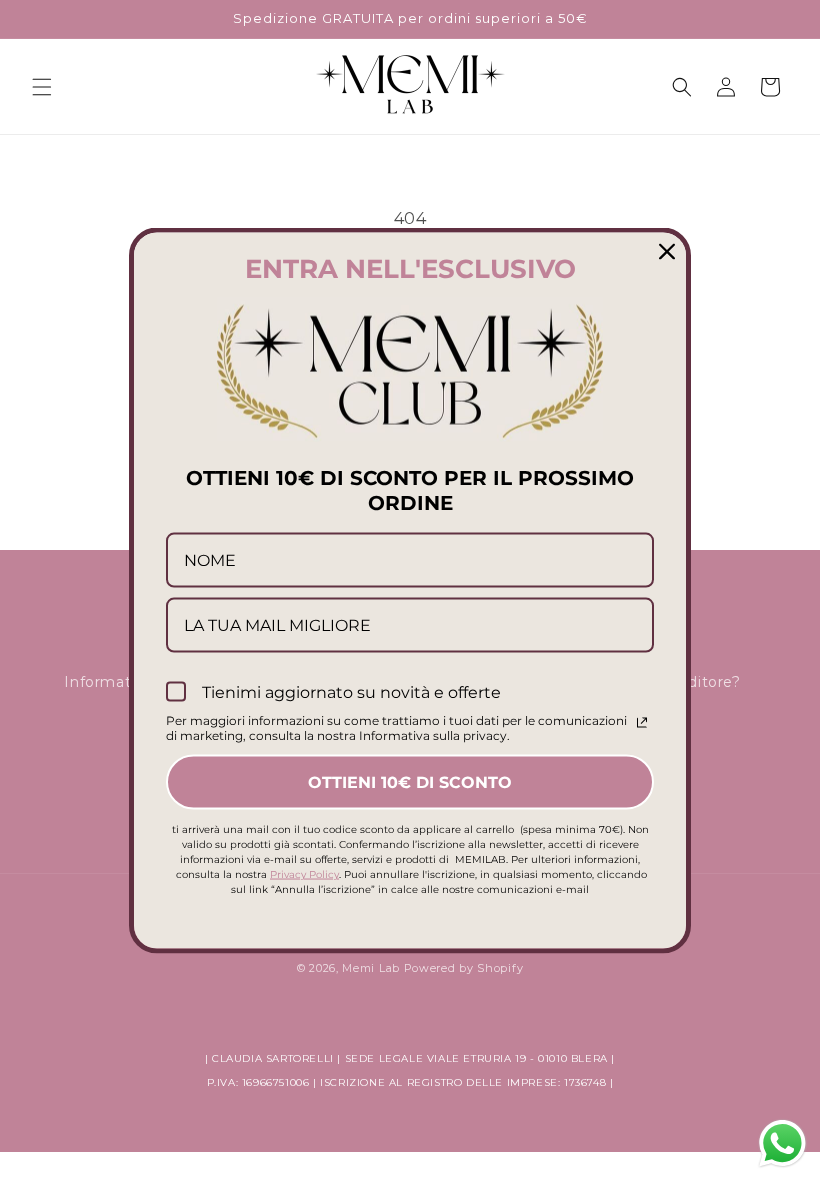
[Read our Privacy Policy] (642, 723)
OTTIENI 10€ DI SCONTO (410, 782)
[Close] (667, 251)
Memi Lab (371, 968)
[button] (42, 87)
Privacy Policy (304, 874)
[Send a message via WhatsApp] (782, 1143)
